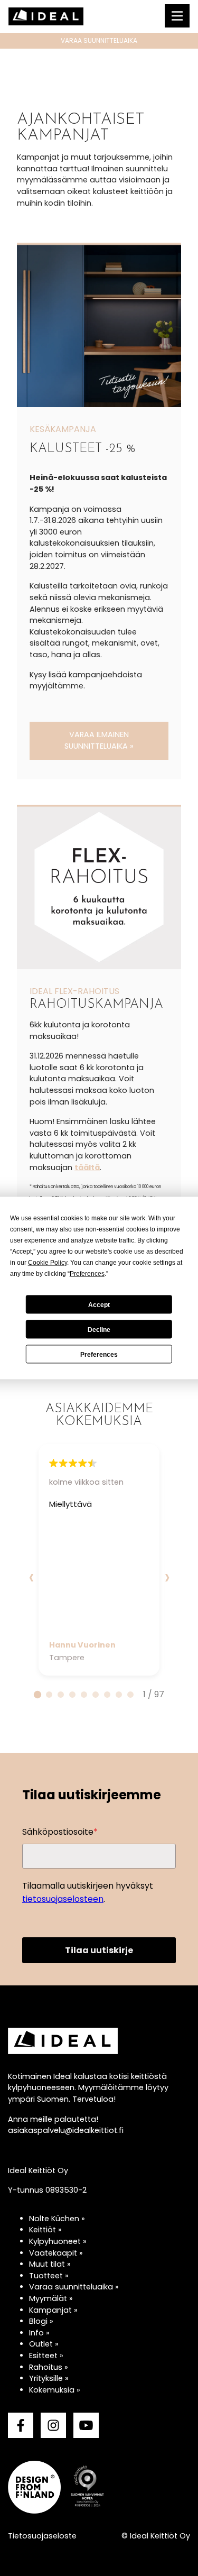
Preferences (99, 1354)
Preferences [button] (87, 1274)
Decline (99, 1329)
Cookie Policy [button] (48, 1263)
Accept (99, 1304)
